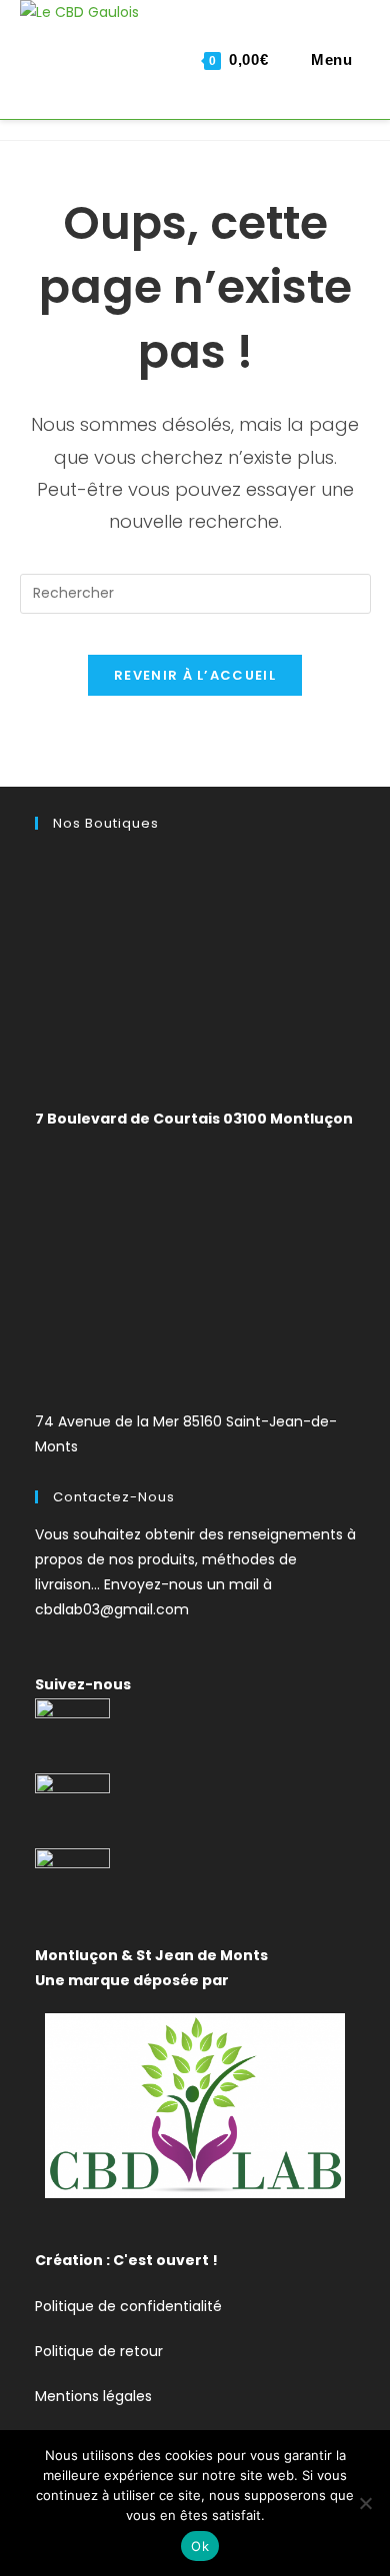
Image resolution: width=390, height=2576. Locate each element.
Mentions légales (93, 2396)
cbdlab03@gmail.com (112, 1609)
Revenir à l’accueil (195, 675)
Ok (200, 2546)
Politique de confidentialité (128, 2306)
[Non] (365, 2503)
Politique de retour (99, 2351)
